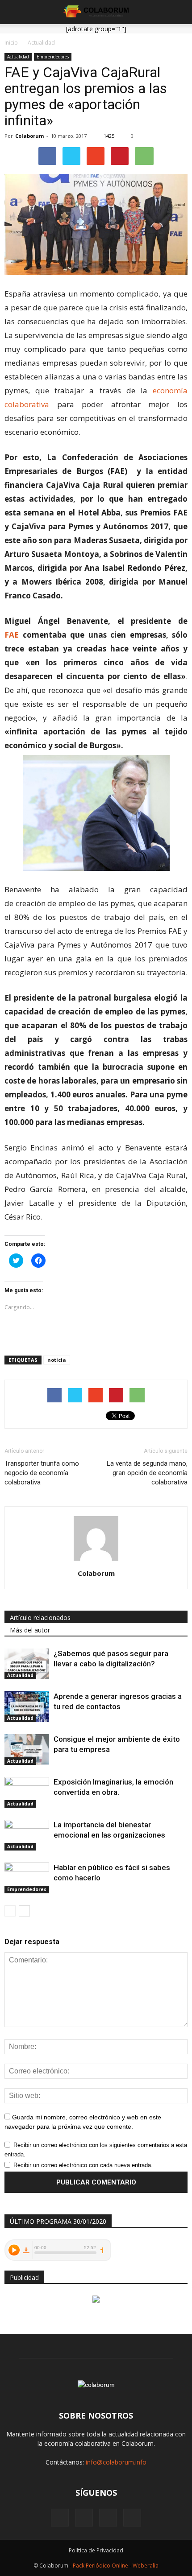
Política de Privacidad (96, 2550)
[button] (179, 12)
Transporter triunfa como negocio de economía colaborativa (42, 1473)
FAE (12, 635)
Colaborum (29, 136)
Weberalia (146, 2566)
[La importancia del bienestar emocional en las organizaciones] (27, 1835)
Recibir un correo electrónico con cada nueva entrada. (83, 2165)
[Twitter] (132, 2518)
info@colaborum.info (116, 2462)
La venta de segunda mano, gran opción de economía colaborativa (147, 1473)
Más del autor (30, 1630)
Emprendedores (53, 57)
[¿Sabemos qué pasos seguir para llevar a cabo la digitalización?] (27, 1664)
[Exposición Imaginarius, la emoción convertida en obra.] (27, 1792)
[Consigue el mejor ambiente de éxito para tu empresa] (27, 1750)
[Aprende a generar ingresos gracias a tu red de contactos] (27, 1707)
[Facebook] (60, 2518)
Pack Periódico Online (100, 2566)
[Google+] (84, 2518)
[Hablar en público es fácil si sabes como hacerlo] (27, 1878)
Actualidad (18, 57)
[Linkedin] (108, 2518)
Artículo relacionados (40, 1618)
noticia (57, 1360)
